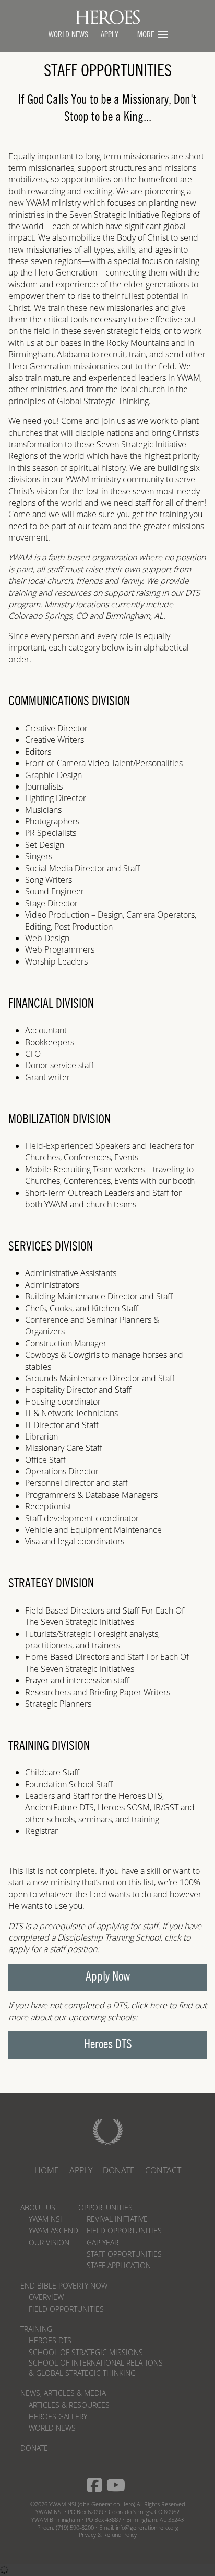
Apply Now (108, 1977)
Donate (119, 2170)
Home (47, 2170)
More (146, 35)
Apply (81, 2170)
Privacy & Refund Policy (108, 2535)
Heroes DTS (108, 2045)
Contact (163, 2170)
